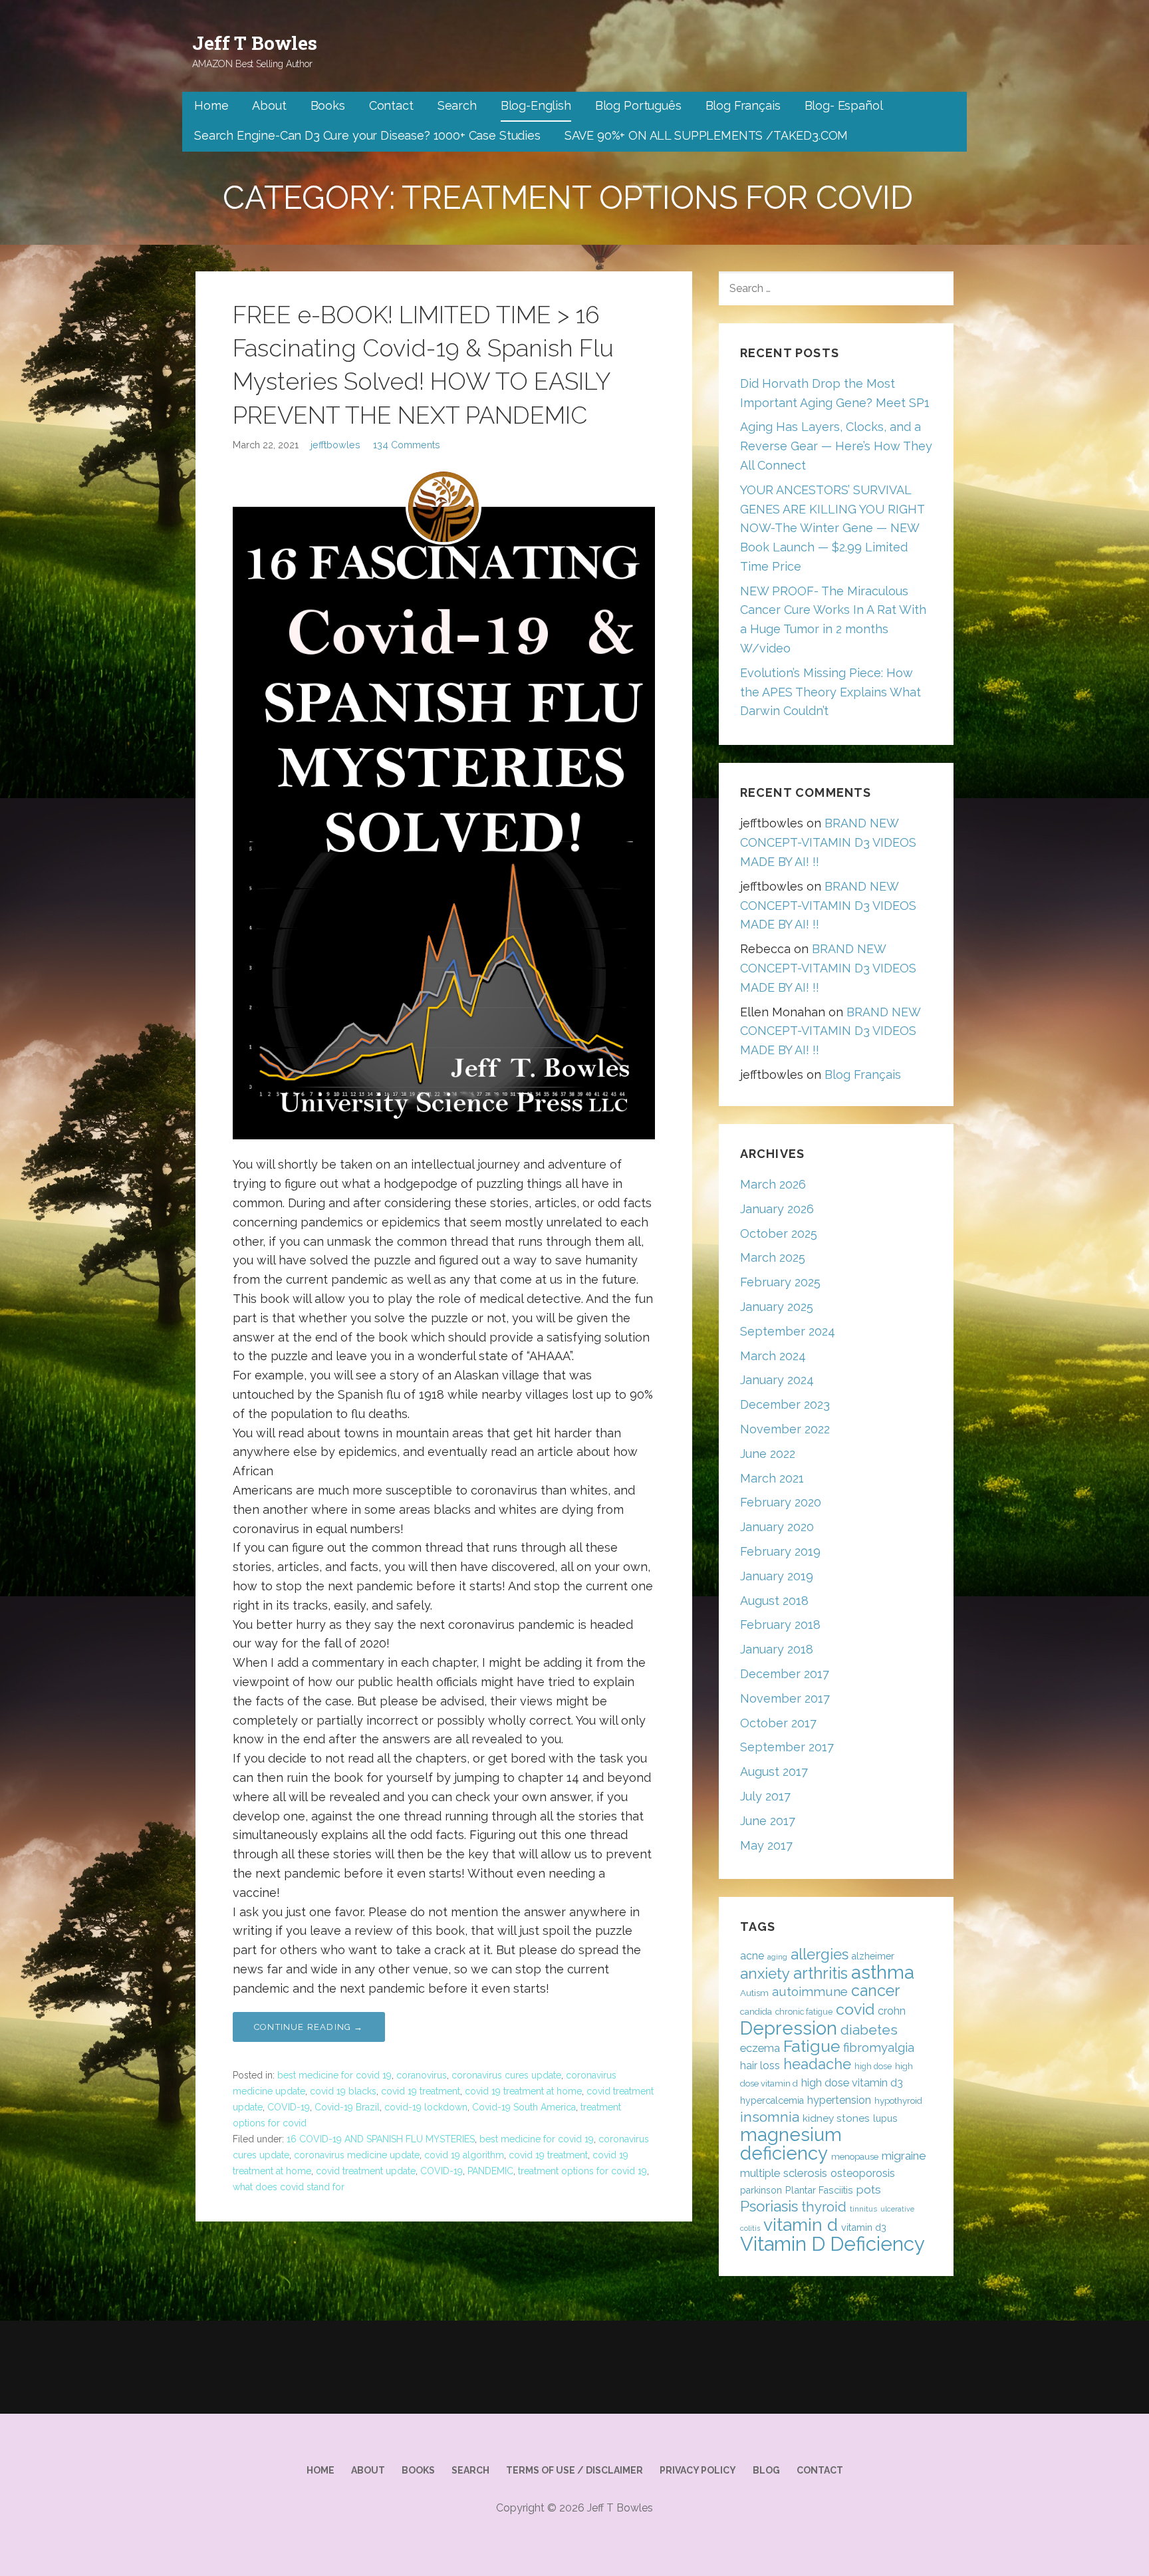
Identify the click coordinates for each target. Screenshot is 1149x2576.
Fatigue (812, 2046)
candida (756, 2012)
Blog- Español (844, 105)
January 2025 (777, 1307)
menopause (855, 2157)
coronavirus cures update (506, 2075)
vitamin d (801, 2224)
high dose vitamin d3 (852, 2083)
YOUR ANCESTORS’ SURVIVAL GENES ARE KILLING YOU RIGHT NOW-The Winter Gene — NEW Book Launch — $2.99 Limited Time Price (832, 528)
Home (211, 105)
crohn (892, 2011)
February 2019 (780, 1551)
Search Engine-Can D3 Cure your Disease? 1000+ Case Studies (367, 135)
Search (457, 105)
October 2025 (779, 1233)
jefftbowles (335, 445)
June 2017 (768, 1821)
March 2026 (773, 1184)
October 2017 (778, 1723)
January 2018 (777, 1649)
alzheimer (873, 1956)
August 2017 (774, 1772)
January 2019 (777, 1576)
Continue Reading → (309, 2027)
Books (328, 105)
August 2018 (774, 1601)
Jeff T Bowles (255, 43)
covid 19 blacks (343, 2091)
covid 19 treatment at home (523, 2091)
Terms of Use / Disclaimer (574, 2470)
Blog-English (536, 105)
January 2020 (777, 1527)
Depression (789, 2028)
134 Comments (407, 445)
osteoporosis (863, 2173)
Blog (766, 2470)
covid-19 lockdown (426, 2107)
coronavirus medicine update (357, 2155)
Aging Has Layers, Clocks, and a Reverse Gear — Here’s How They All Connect (836, 446)
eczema (760, 2048)
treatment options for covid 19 (582, 2171)
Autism (754, 1993)
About (269, 105)
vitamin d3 (864, 2227)
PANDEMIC (490, 2171)
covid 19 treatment (421, 2091)
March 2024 (773, 1356)
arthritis (821, 1973)
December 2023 (785, 1404)
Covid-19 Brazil (347, 2107)
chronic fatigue (804, 2012)
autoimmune (810, 1991)
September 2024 (788, 1331)
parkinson (761, 2190)
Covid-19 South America (524, 2107)
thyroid (824, 2207)
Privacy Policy (698, 2470)
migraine (904, 2156)
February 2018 (780, 1625)
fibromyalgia (879, 2048)
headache (817, 2064)
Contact (391, 105)
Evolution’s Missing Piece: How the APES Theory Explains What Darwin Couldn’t (830, 692)
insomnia (770, 2117)
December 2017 (785, 1674)
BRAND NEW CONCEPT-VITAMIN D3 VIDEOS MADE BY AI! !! (828, 842)
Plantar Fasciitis (819, 2190)
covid (855, 2009)
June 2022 (768, 1454)
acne (752, 1956)
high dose (873, 2066)
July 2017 (765, 1796)
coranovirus (422, 2075)
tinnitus (863, 2209)
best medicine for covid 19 (334, 2075)
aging (777, 1957)
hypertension (839, 2100)
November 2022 (785, 1429)
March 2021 (772, 1478)
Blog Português (638, 105)
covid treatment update (366, 2171)
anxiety (765, 1973)
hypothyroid (898, 2101)
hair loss (760, 2066)
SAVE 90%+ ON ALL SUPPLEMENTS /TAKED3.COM (706, 135)
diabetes (869, 2030)
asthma (883, 1972)
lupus (885, 2118)
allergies (820, 1954)
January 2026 (777, 1209)
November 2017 (785, 1698)
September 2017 (787, 1747)
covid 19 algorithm (464, 2155)
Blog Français (743, 105)
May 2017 (766, 1845)
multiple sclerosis (784, 2173)
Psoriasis (769, 2206)
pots (869, 2190)
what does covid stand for (289, 2187)
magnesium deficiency (791, 2144)
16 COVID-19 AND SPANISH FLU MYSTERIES (381, 2139)
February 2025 (780, 1282)
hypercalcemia (772, 2100)
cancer (875, 1990)
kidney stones (836, 2118)
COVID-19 (289, 2107)
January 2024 (777, 1380)
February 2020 (781, 1502)
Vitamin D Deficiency (832, 2244)
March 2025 (773, 1257)
